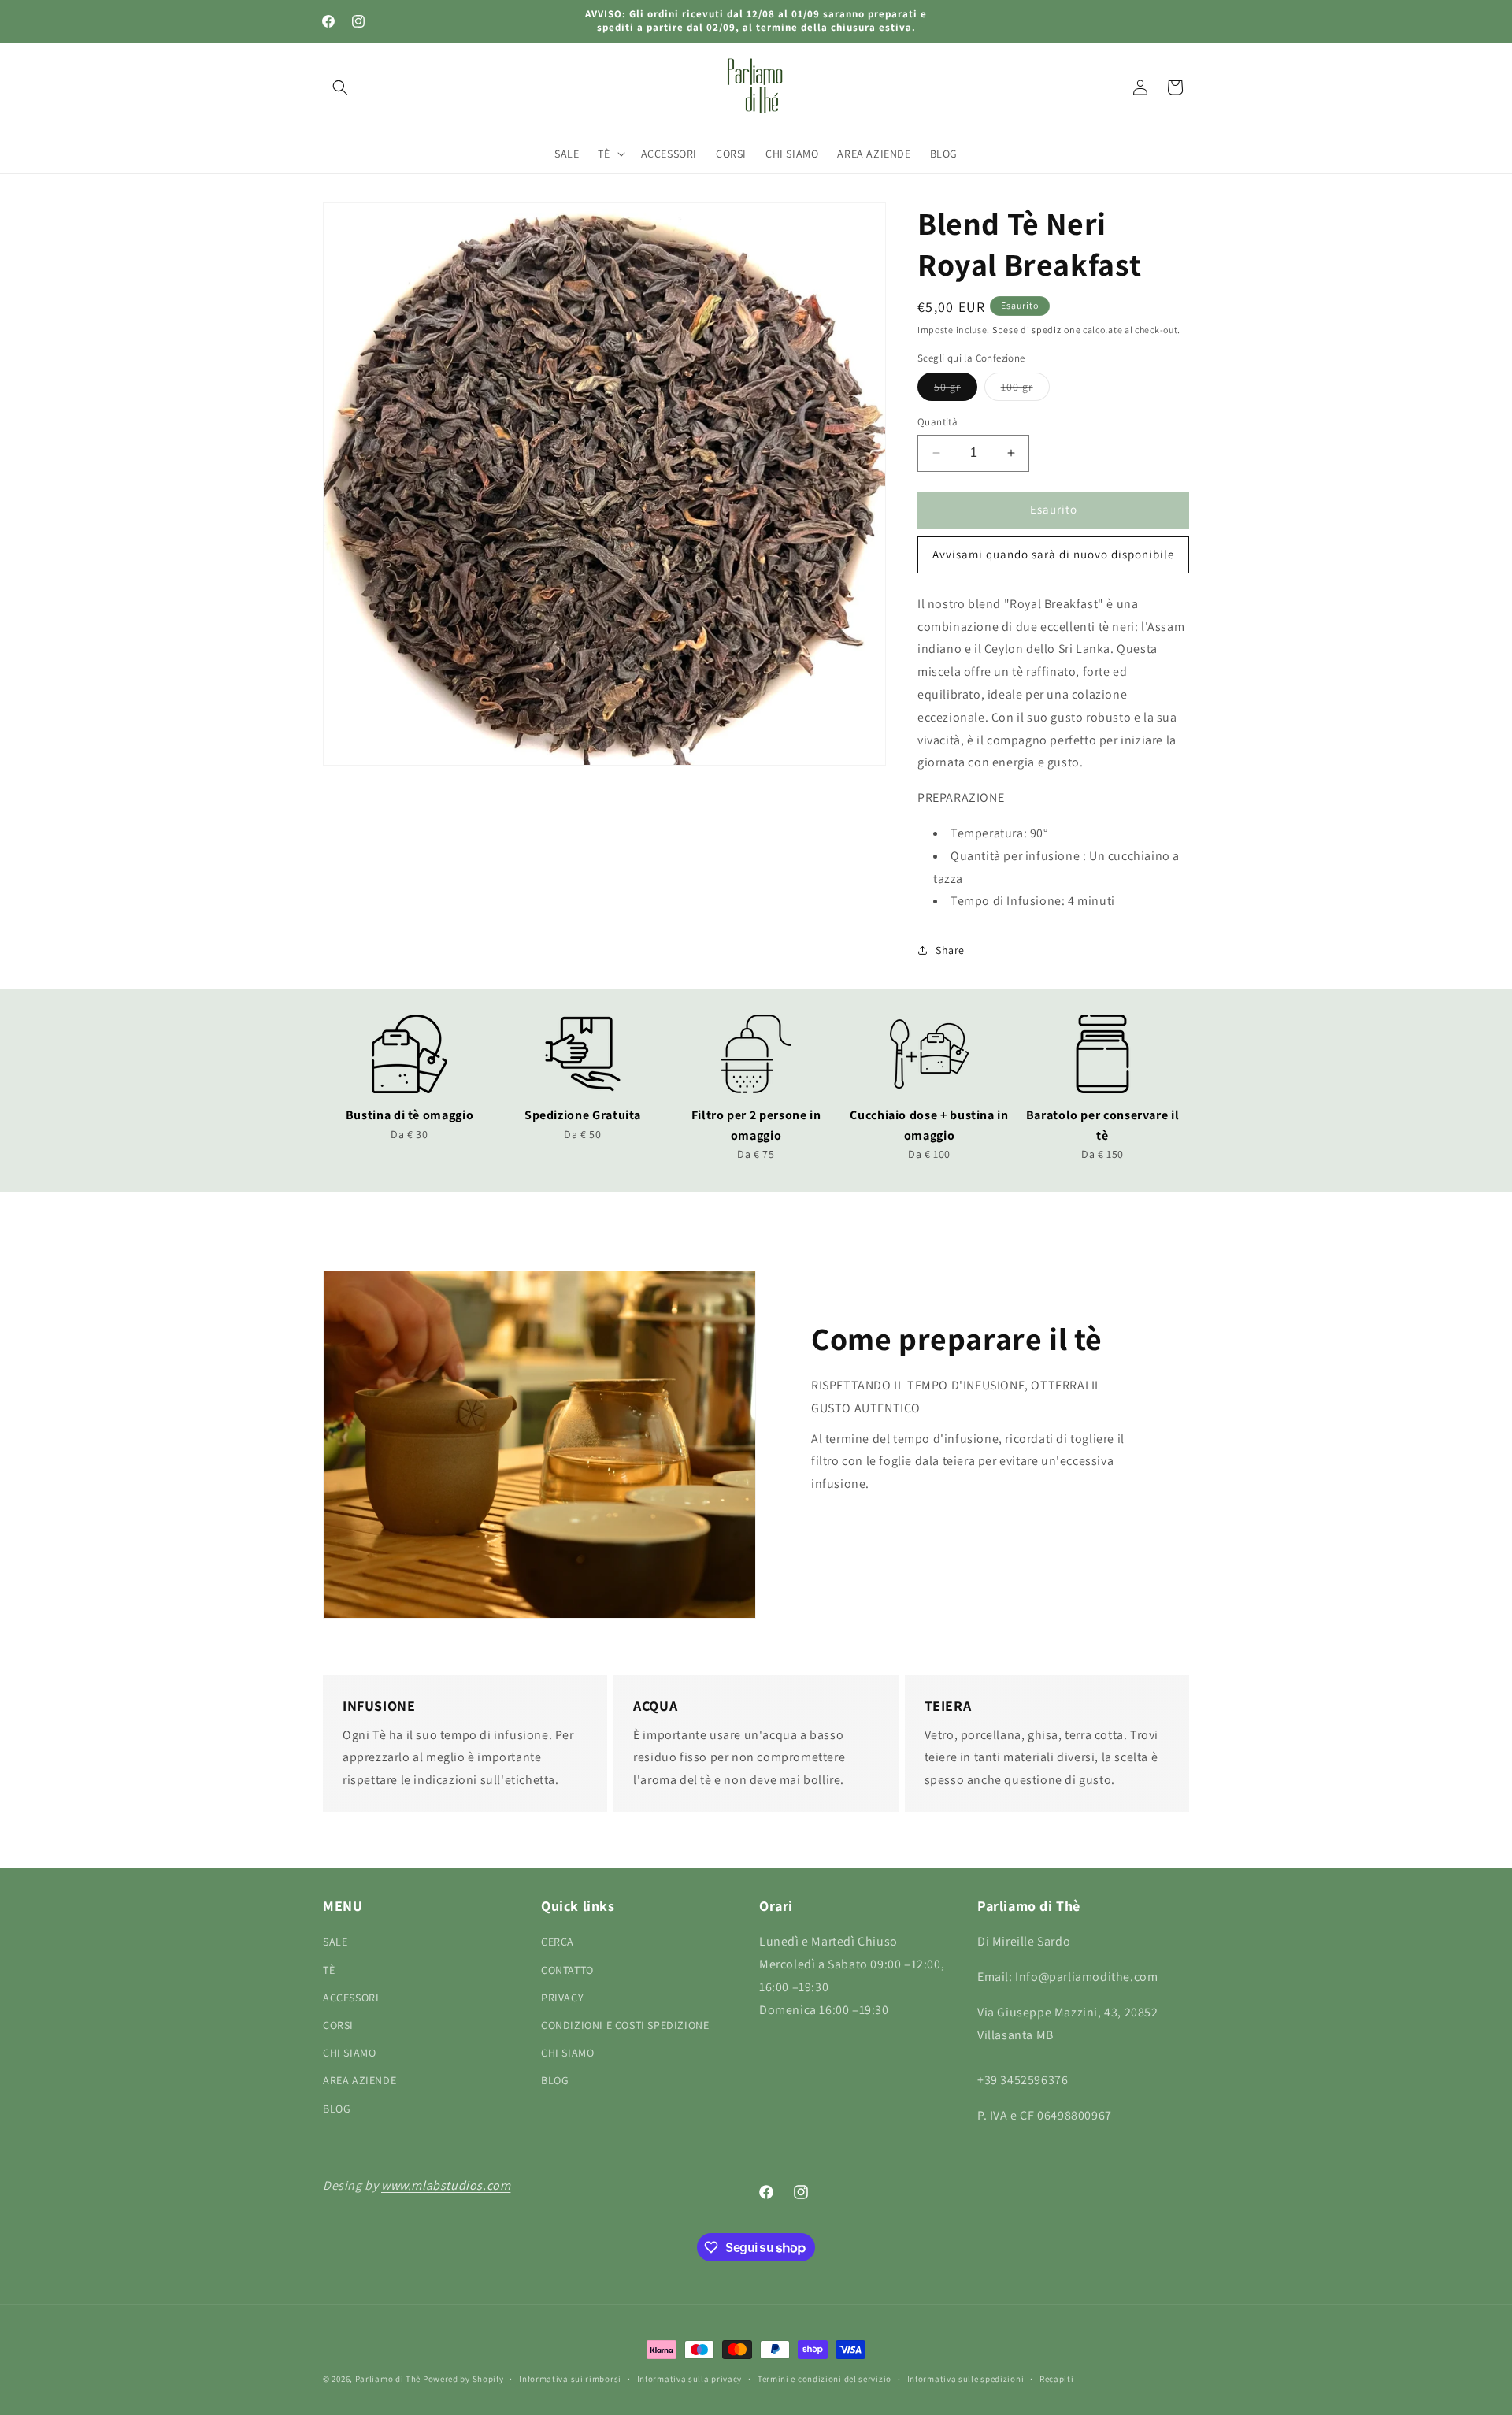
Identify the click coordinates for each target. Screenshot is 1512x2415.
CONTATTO (567, 1970)
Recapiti (1057, 2379)
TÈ (329, 1970)
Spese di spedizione (1036, 330)
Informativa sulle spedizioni (966, 2379)
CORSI (338, 2025)
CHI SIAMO (349, 2053)
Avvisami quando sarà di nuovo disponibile (1053, 554)
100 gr (1025, 390)
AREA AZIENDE (359, 2080)
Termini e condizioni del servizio (825, 2379)
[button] (340, 87)
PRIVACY (562, 1998)
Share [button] (950, 950)
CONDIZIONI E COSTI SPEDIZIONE (625, 2025)
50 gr (956, 390)
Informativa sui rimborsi (570, 2379)
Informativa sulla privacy (690, 2379)
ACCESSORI (351, 1998)
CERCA (558, 1942)
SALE (335, 1942)
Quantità (938, 422)
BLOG (337, 2109)
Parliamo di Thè (388, 2379)
